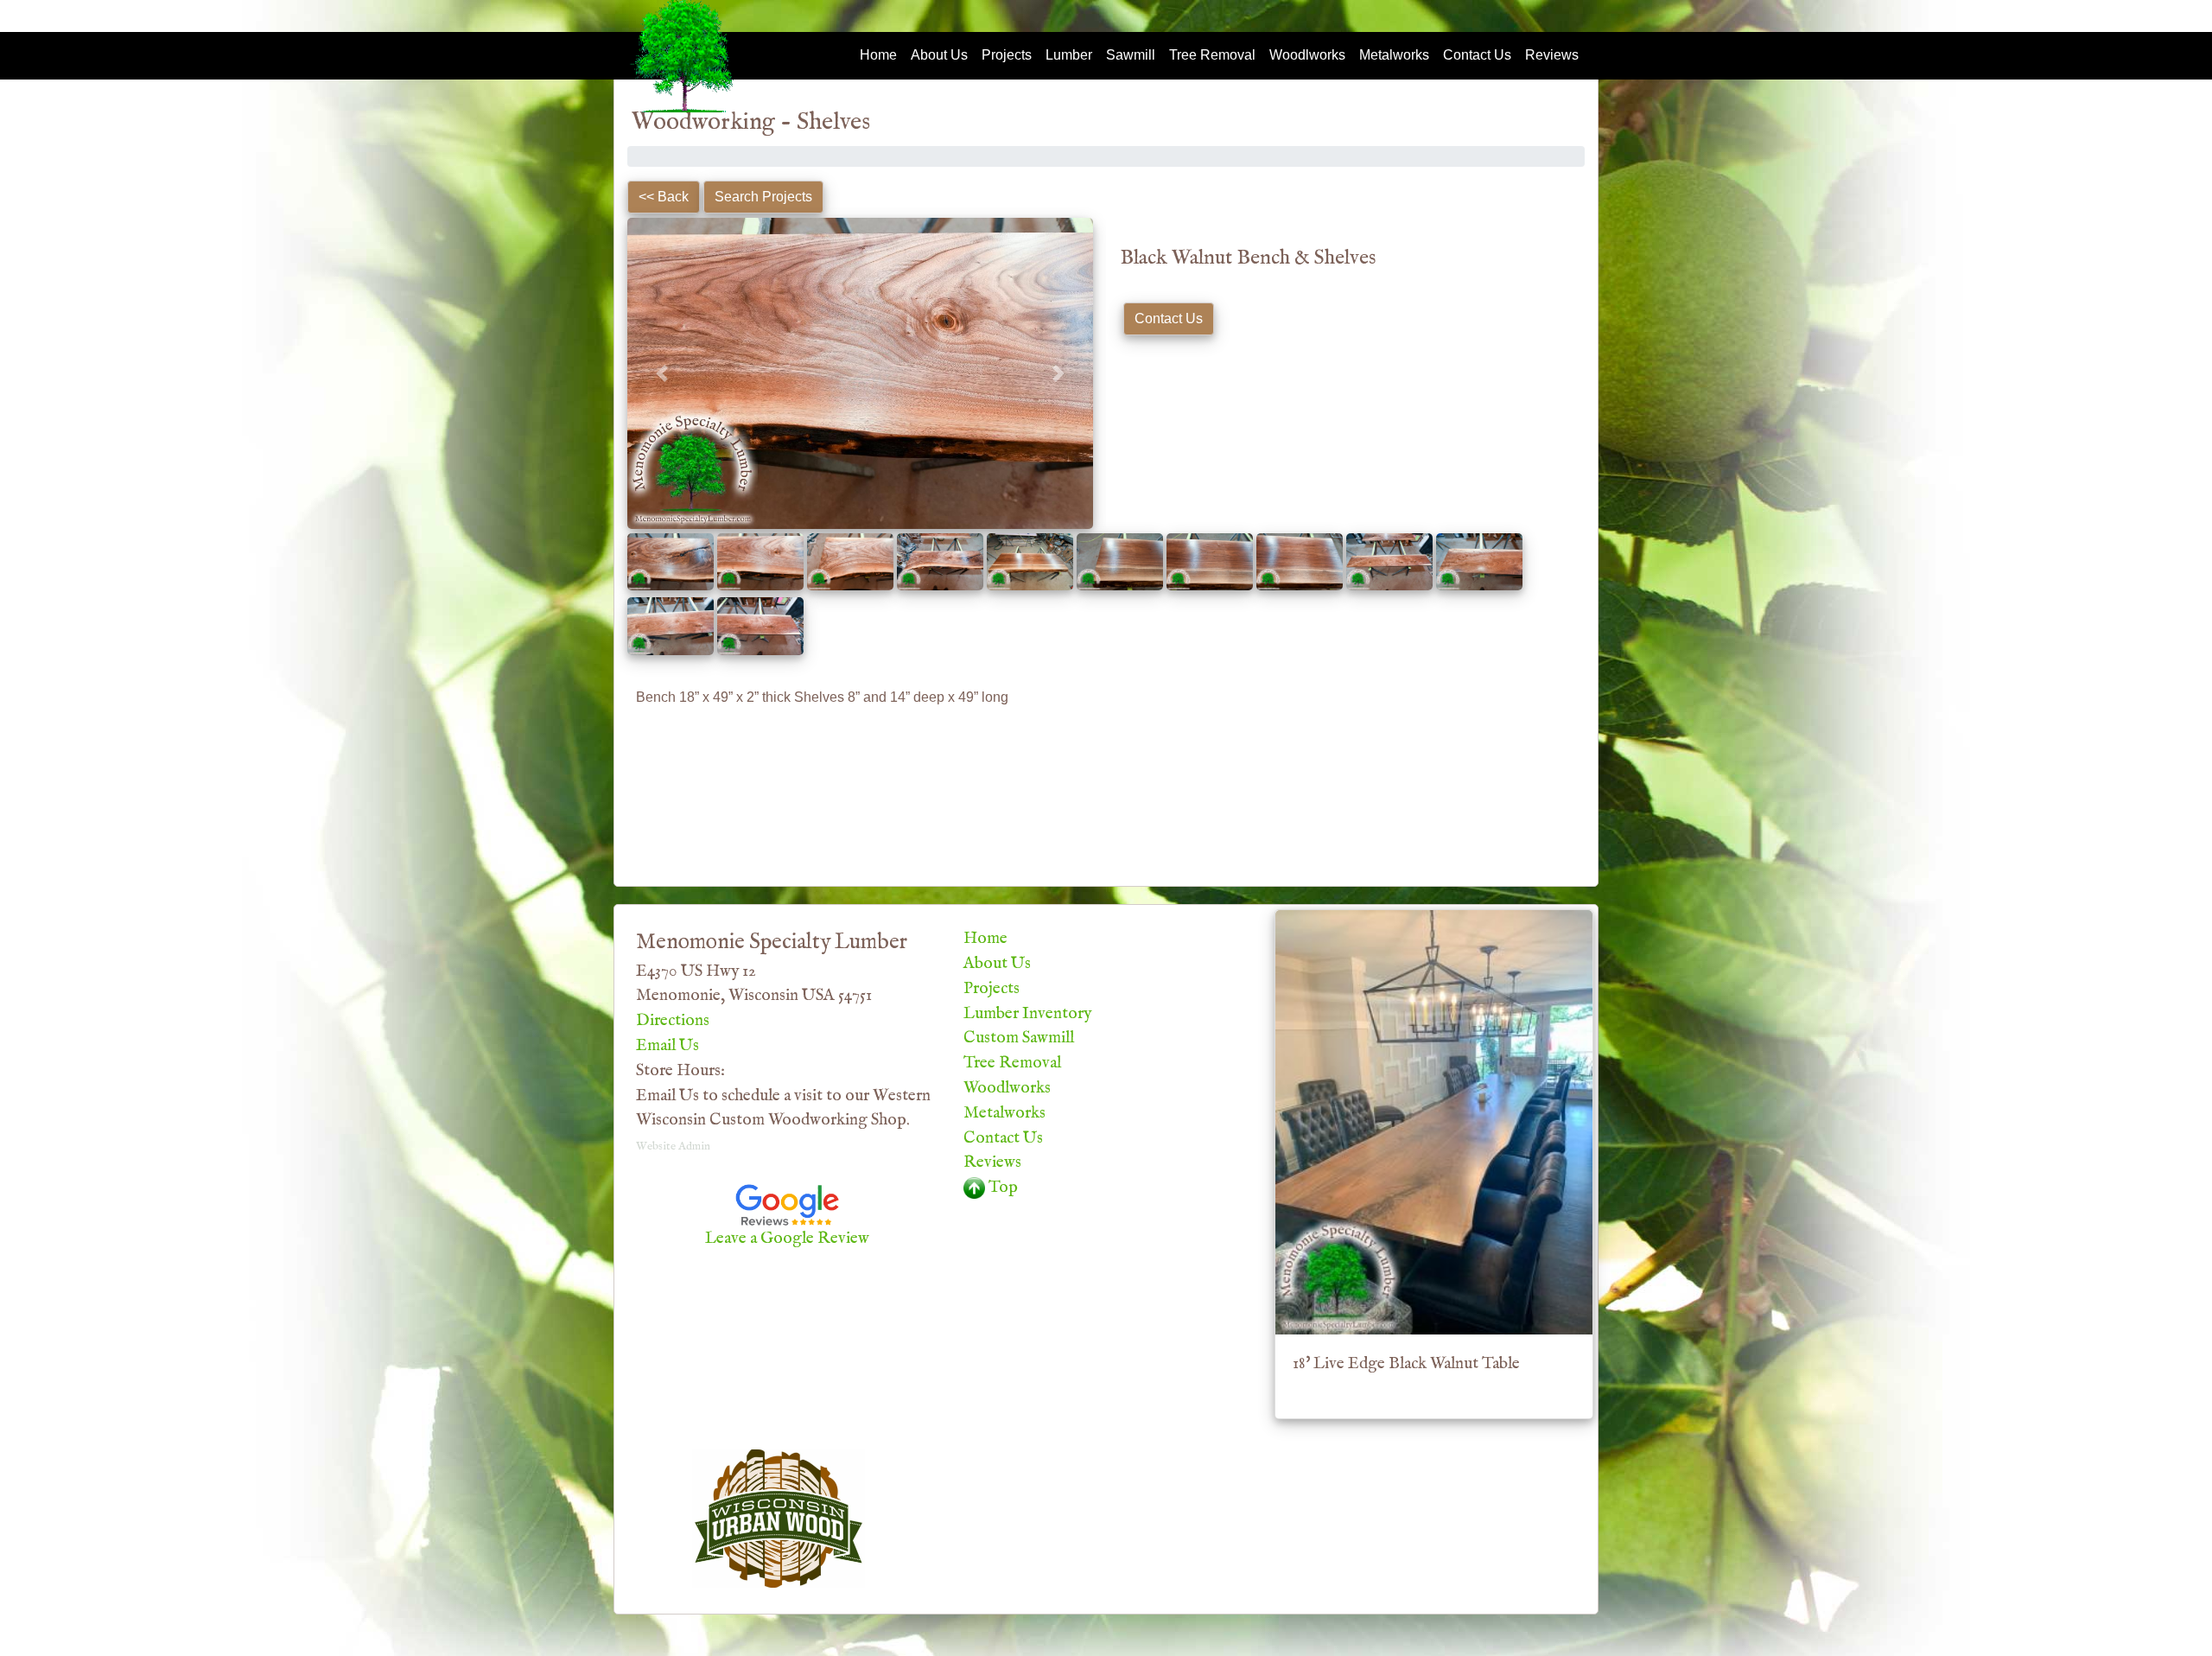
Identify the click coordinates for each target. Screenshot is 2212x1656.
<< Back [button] (664, 197)
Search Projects (763, 197)
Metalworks (1394, 55)
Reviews (1552, 55)
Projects (1007, 55)
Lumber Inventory (1027, 1014)
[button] (662, 373)
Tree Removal (1212, 55)
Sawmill (1131, 55)
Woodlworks (1307, 55)
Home (878, 55)
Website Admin (673, 1146)
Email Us (667, 1046)
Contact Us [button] (1169, 318)
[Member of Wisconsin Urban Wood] (779, 1519)
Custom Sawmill (1019, 1038)
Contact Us (1477, 55)
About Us (939, 55)
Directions (673, 1021)
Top (1001, 1188)
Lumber (1069, 55)
